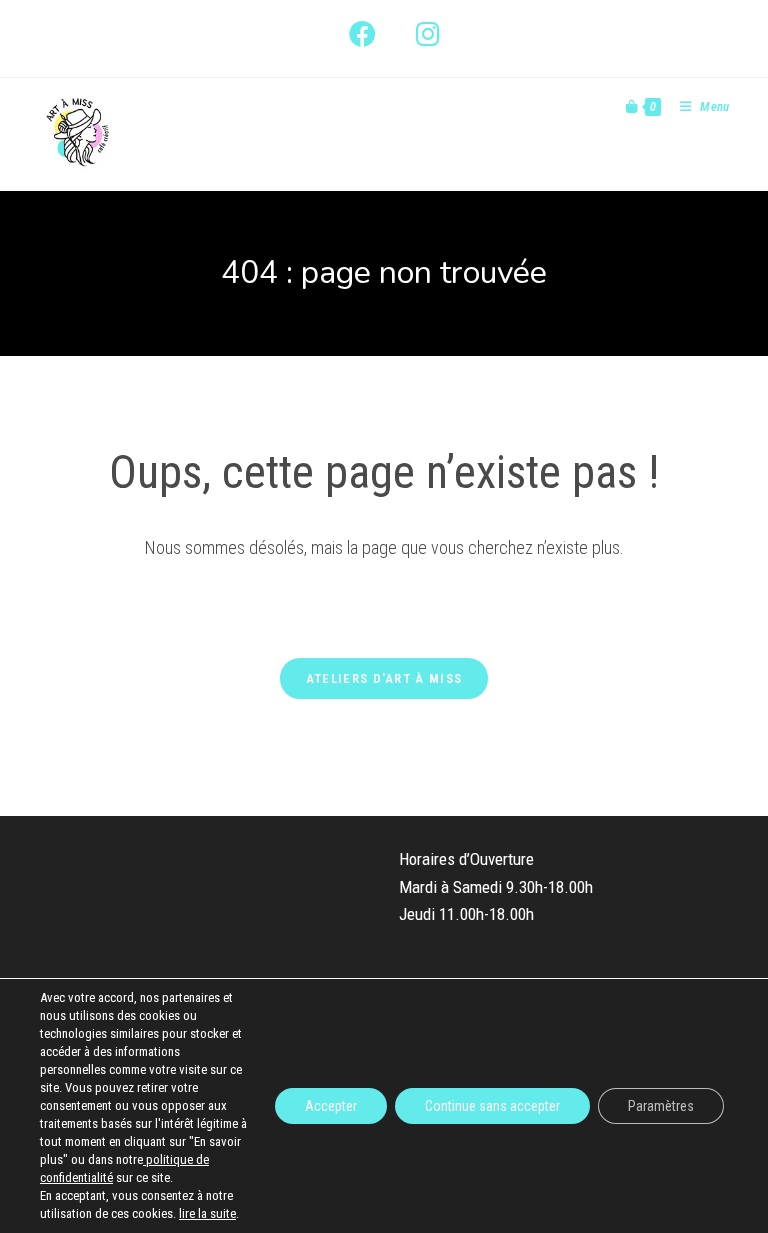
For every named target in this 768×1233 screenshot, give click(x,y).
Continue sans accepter (492, 1106)
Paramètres (661, 1106)
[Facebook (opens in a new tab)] (362, 33)
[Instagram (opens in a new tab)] (418, 33)
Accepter (331, 1106)
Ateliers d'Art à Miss (384, 678)
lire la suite (207, 1213)
